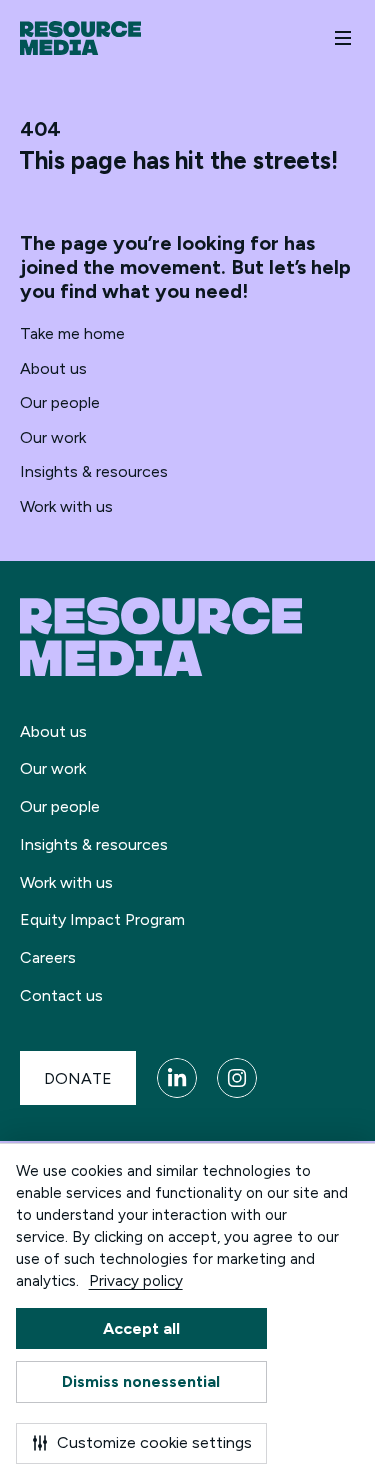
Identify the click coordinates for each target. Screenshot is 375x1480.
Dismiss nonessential (141, 1381)
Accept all (141, 1328)
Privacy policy (136, 1281)
